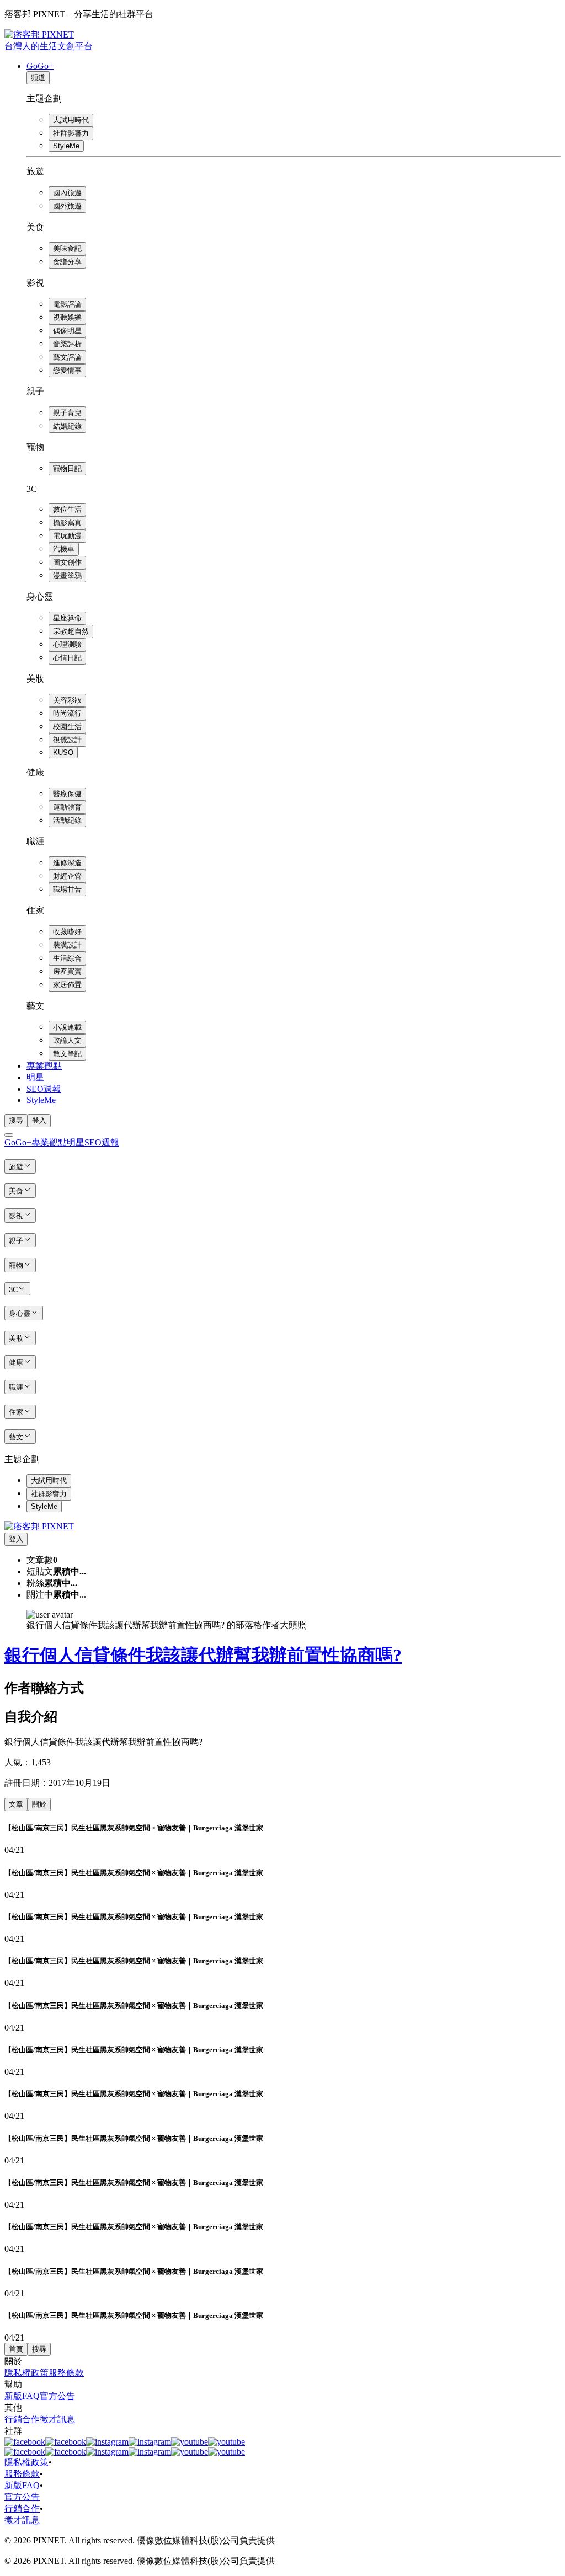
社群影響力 (71, 133)
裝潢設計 (67, 945)
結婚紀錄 (67, 426)
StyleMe (66, 146)
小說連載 (67, 1027)
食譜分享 (67, 262)
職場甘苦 (67, 889)
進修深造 (67, 863)
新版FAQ (22, 2396)
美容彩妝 (67, 700)
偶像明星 (67, 331)
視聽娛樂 (67, 317)
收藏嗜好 (67, 932)
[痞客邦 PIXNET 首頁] (39, 1526)
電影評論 (67, 304)
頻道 (38, 77)
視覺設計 (67, 740)
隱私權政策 (26, 2373)
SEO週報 (44, 1089)
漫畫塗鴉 (67, 575)
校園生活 (67, 727)
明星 (35, 1077)
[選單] (9, 1135)
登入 (39, 1120)
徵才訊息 (57, 2419)
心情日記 (67, 658)
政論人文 (67, 1040)
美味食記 (67, 248)
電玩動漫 (67, 536)
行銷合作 (22, 2419)
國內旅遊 (67, 193)
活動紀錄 (67, 820)
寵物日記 (67, 468)
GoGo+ (40, 66)
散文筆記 (67, 1054)
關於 (39, 1804)
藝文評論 (67, 357)
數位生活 (67, 509)
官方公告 (57, 2396)
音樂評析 (67, 344)
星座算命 (67, 618)
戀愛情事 (67, 370)
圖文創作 (67, 562)
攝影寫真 (67, 523)
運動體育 (67, 807)
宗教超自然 (71, 631)
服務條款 (66, 2373)
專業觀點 (44, 1066)
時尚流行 (67, 713)
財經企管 (67, 876)
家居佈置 (67, 985)
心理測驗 (67, 644)
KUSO (63, 753)
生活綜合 (67, 958)
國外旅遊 (67, 206)
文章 (16, 1804)
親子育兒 (67, 413)
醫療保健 (67, 794)
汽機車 (64, 549)
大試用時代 (71, 120)
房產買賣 (67, 971)
